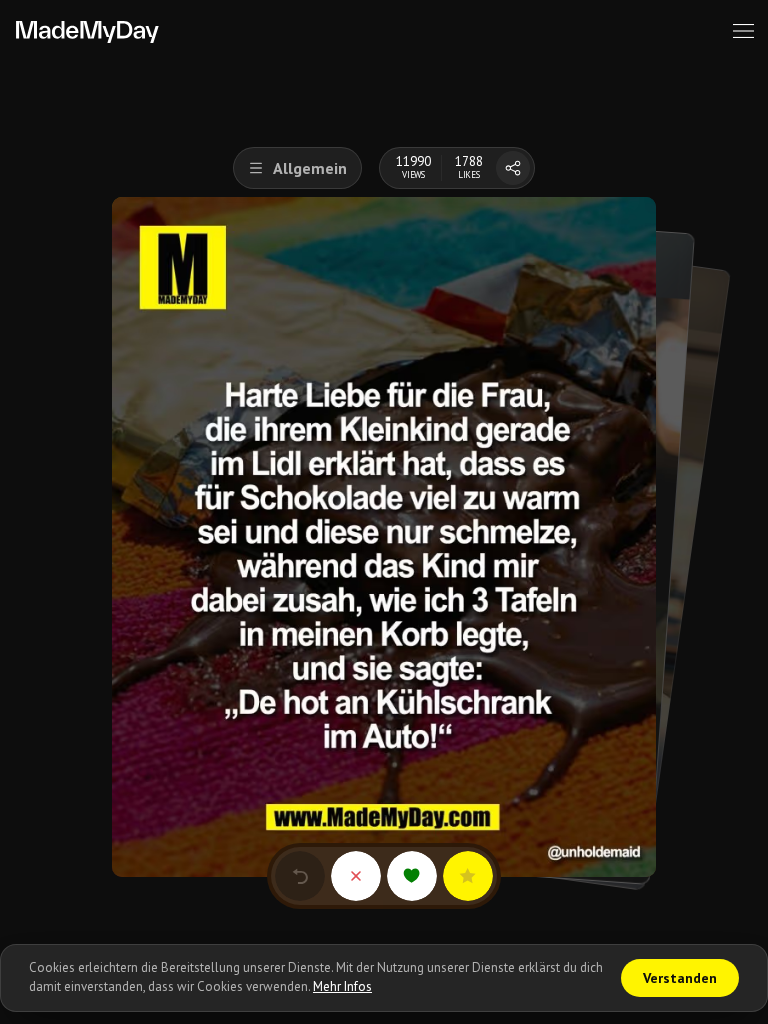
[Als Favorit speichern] (468, 876)
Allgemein (310, 168)
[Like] (412, 876)
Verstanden (680, 978)
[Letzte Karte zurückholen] (300, 876)
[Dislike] (356, 876)
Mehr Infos (342, 986)
